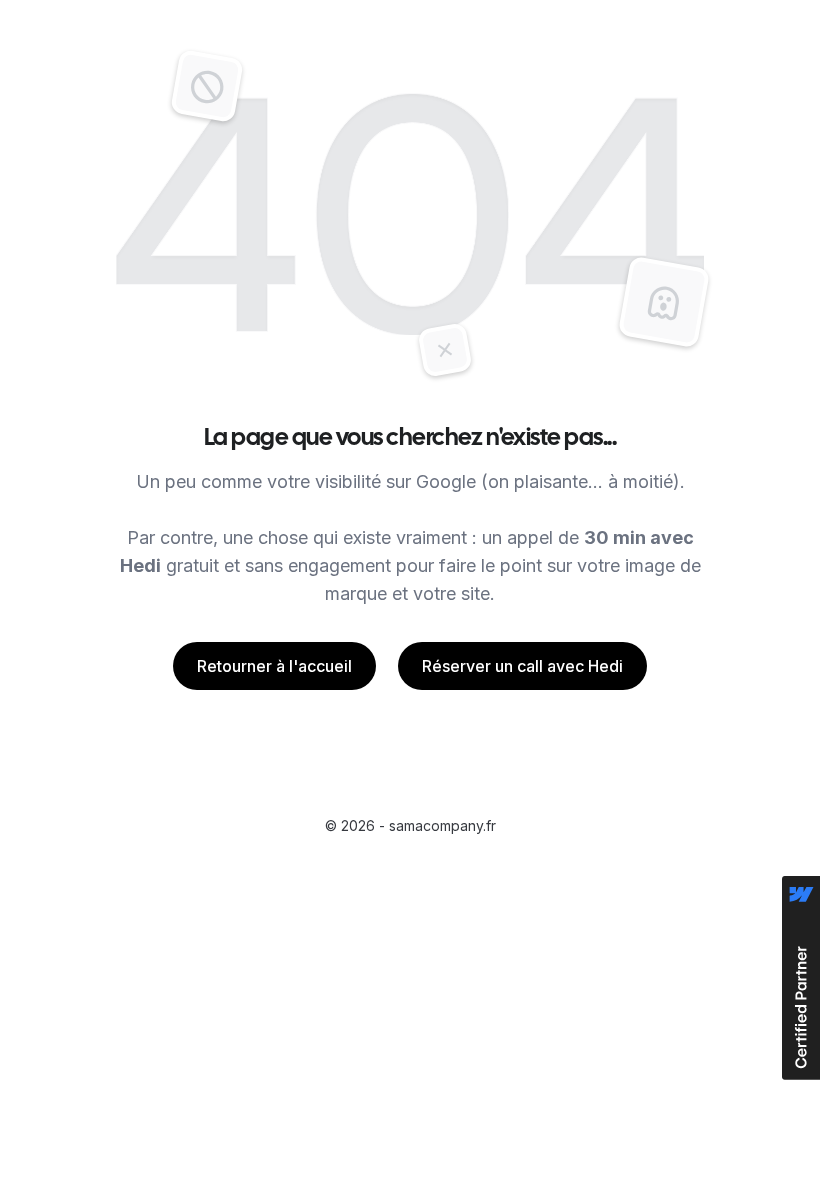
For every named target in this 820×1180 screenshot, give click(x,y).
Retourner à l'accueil (274, 666)
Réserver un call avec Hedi (522, 666)
